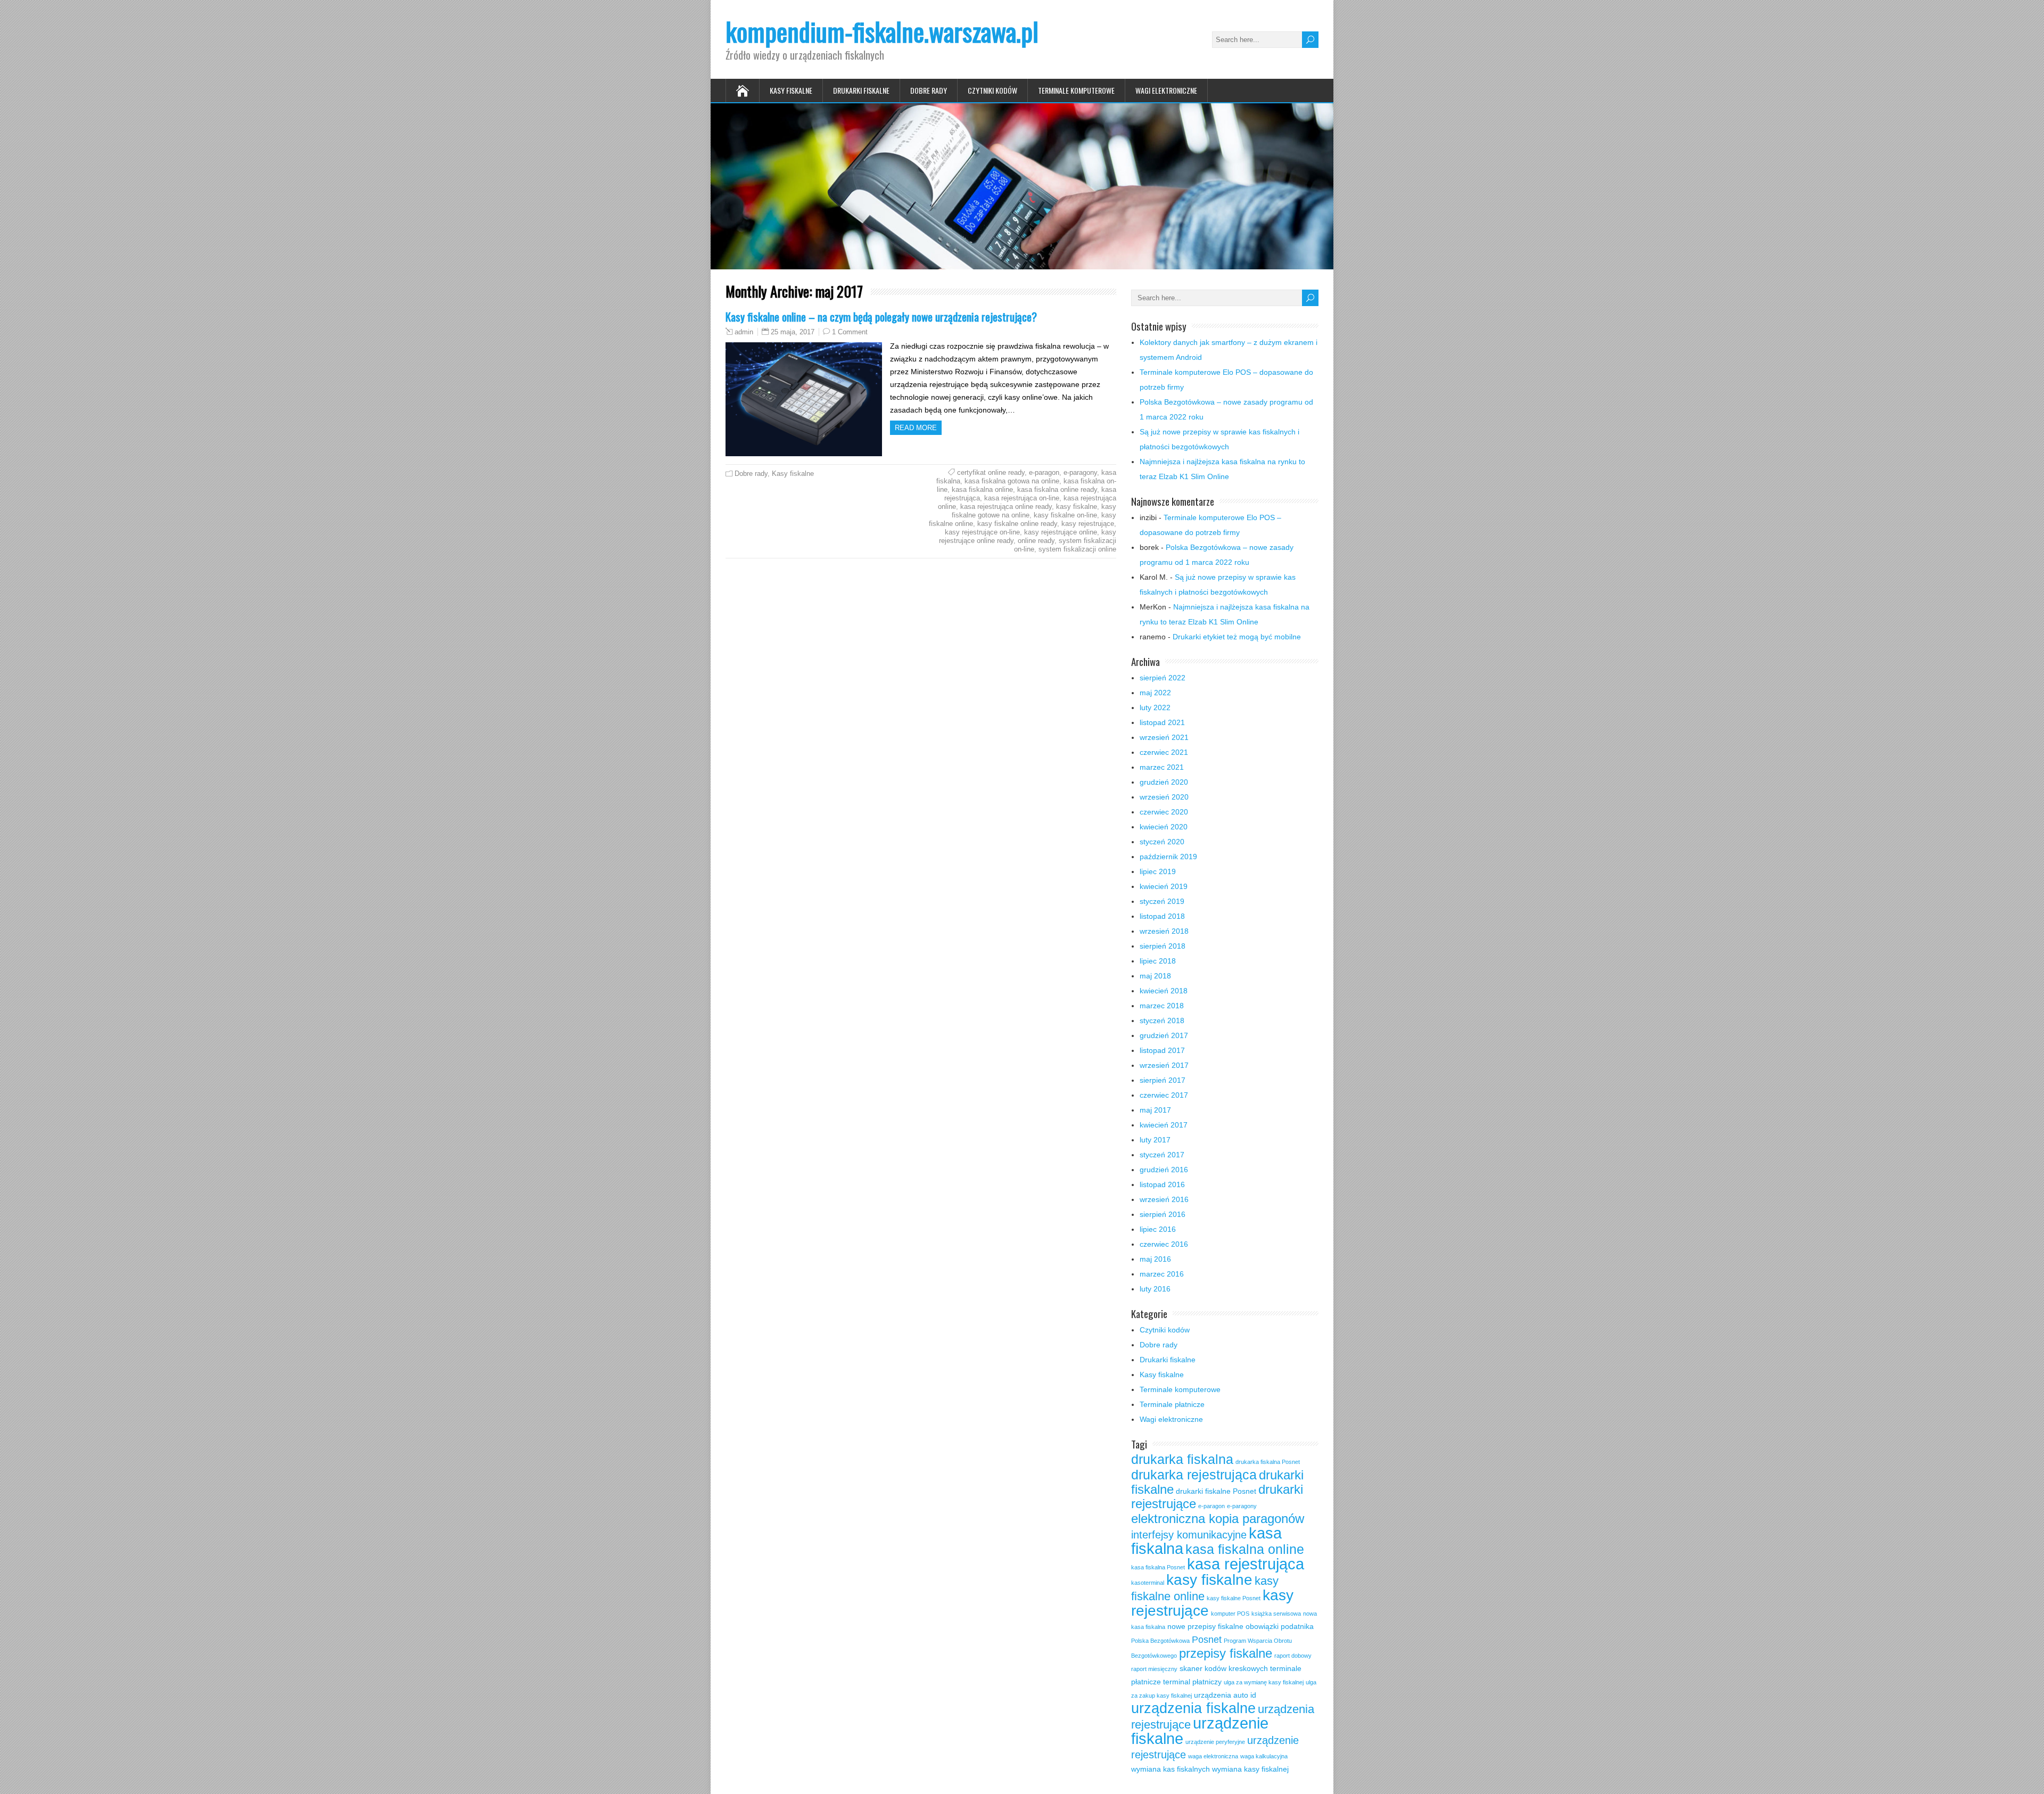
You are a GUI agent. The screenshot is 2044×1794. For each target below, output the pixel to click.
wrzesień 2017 (1164, 1065)
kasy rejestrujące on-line (982, 532)
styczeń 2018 (1162, 1021)
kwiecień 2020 (1164, 827)
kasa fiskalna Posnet (1158, 1567)
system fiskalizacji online (1077, 549)
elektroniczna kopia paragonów (1218, 1519)
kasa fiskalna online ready (1057, 489)
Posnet (1207, 1640)
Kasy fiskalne (791, 90)
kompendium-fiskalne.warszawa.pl (882, 31)
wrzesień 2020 (1164, 797)
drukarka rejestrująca (1194, 1475)
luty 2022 (1155, 707)
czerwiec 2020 (1164, 812)
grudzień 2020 (1164, 782)
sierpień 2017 (1163, 1080)
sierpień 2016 (1163, 1214)
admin (744, 332)
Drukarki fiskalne (861, 90)
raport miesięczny (1154, 1669)
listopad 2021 (1162, 722)
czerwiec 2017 (1164, 1095)
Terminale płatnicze (1172, 1404)
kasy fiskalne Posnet (1234, 1598)
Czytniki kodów (992, 90)
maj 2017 (1155, 1110)
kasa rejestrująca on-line (1022, 498)
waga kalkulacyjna (1264, 1756)
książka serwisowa (1276, 1614)
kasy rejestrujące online (1061, 532)
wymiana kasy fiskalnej (1250, 1769)
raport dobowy (1293, 1656)
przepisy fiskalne (1226, 1653)
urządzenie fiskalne (1200, 1731)
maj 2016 (1155, 1259)
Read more (916, 428)
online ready (1036, 541)
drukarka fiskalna (1182, 1459)
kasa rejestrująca (1246, 1564)
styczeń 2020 (1162, 842)
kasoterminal (1148, 1583)
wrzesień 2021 (1164, 737)
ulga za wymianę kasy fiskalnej (1264, 1682)
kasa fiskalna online (982, 489)
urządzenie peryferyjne (1215, 1742)
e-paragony (1080, 472)
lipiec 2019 (1158, 871)
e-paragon (1044, 472)
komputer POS (1230, 1614)
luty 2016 (1155, 1289)
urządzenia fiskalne (1193, 1708)
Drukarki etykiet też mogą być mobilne (1237, 637)
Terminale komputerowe (1076, 90)
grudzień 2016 (1164, 1170)
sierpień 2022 (1163, 678)
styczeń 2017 (1162, 1155)
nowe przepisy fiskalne (1205, 1626)
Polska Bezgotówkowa (1160, 1641)
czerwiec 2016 (1164, 1244)
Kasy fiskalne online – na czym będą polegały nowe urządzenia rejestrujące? (881, 316)
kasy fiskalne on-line (1065, 515)
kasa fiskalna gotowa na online (1012, 481)
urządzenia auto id (1225, 1695)
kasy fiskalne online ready (1017, 524)
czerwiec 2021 (1164, 752)
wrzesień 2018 (1164, 931)
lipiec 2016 (1158, 1229)
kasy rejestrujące (1088, 524)
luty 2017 (1155, 1140)
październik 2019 (1168, 857)
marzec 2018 (1162, 1006)
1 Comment (850, 332)
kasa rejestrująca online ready (1006, 507)
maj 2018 (1155, 976)
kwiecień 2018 (1164, 991)
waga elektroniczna (1213, 1756)
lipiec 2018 (1158, 961)
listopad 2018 (1162, 916)
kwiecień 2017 (1164, 1125)
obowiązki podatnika (1280, 1626)
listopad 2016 (1162, 1184)
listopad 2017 (1162, 1050)
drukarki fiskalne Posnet (1216, 1491)
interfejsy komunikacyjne (1189, 1535)
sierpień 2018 (1163, 946)
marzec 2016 (1162, 1274)
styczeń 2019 (1162, 901)
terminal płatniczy (1192, 1682)
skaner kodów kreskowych (1224, 1668)
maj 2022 (1155, 693)
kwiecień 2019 (1164, 886)
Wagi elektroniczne (1166, 90)
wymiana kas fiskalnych (1171, 1769)
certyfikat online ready (991, 472)
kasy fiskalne (1077, 507)
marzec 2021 (1162, 767)
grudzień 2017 (1164, 1035)
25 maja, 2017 (793, 332)
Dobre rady (929, 90)
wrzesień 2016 (1164, 1199)
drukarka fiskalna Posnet (1268, 1462)
